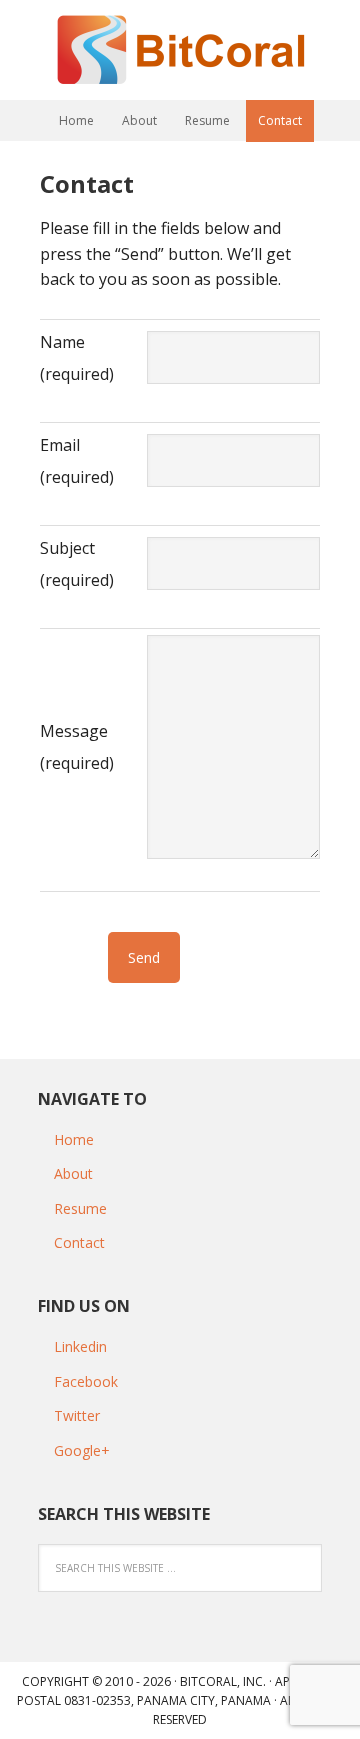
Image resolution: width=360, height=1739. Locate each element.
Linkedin (80, 1346)
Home (74, 1139)
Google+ (82, 1450)
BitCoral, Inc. (223, 1681)
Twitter (77, 1415)
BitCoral (180, 50)
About (73, 1173)
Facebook (86, 1381)
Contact (79, 1242)
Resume (80, 1208)
